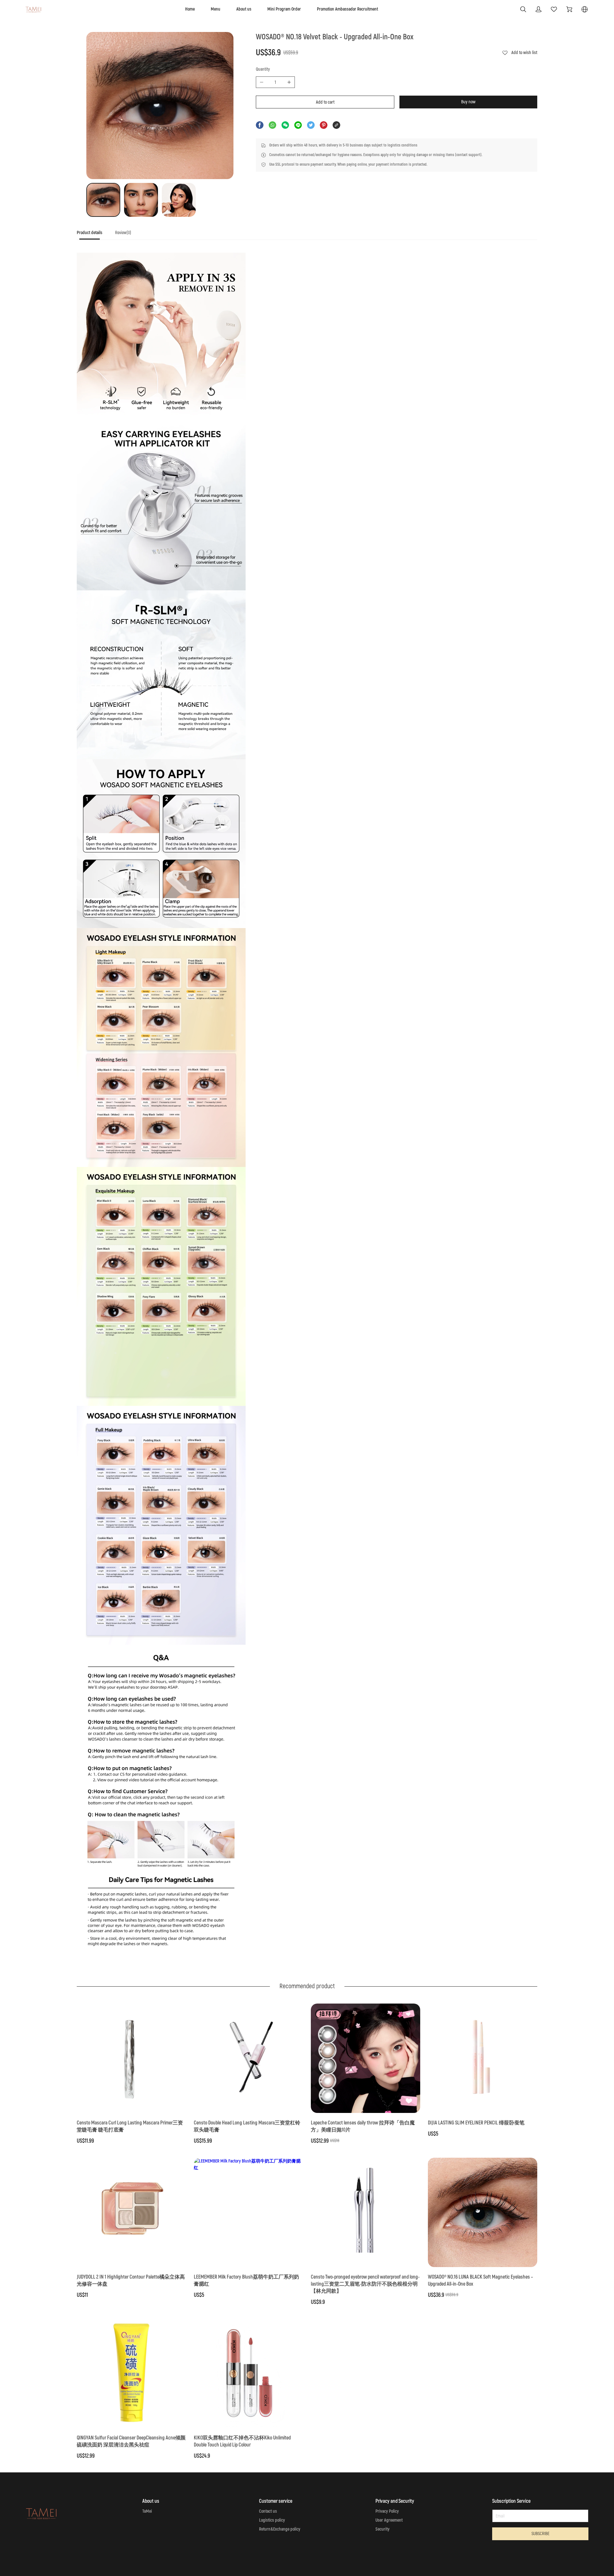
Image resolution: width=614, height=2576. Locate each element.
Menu (216, 9)
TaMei (147, 2511)
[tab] (90, 235)
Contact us (268, 2511)
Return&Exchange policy (280, 2529)
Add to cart (325, 102)
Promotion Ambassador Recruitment (347, 9)
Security (382, 2529)
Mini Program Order (284, 9)
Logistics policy (272, 2520)
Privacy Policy (387, 2511)
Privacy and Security (395, 2501)
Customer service (276, 2501)
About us (244, 9)
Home (190, 9)
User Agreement (389, 2520)
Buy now (468, 102)
